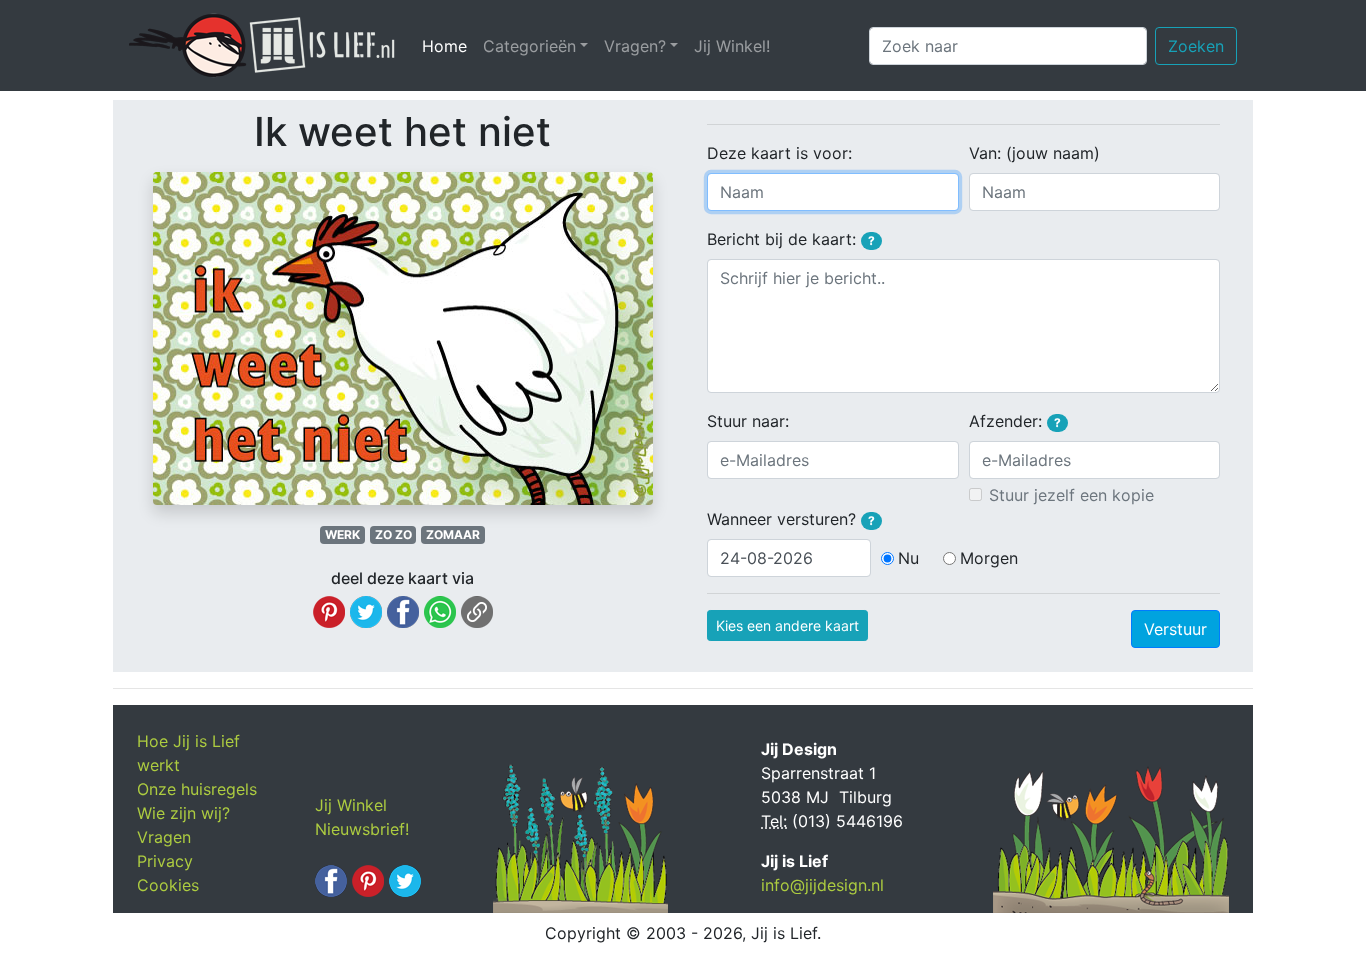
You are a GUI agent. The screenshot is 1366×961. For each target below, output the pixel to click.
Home (448, 46)
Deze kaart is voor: (779, 153)
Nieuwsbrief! (362, 829)
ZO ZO (393, 534)
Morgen (989, 558)
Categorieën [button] (529, 46)
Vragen (164, 837)
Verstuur (1175, 629)
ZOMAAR (453, 534)
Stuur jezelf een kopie (1071, 495)
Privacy (165, 861)
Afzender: (1015, 421)
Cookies (168, 885)
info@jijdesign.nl (822, 885)
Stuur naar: (748, 421)
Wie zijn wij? (183, 813)
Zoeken (1196, 46)
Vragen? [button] (635, 46)
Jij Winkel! (732, 46)
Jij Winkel (351, 805)
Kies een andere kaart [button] (787, 625)
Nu (908, 558)
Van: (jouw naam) (1034, 153)
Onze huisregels (197, 789)
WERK (342, 534)
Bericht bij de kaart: (791, 239)
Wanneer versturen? (791, 519)
